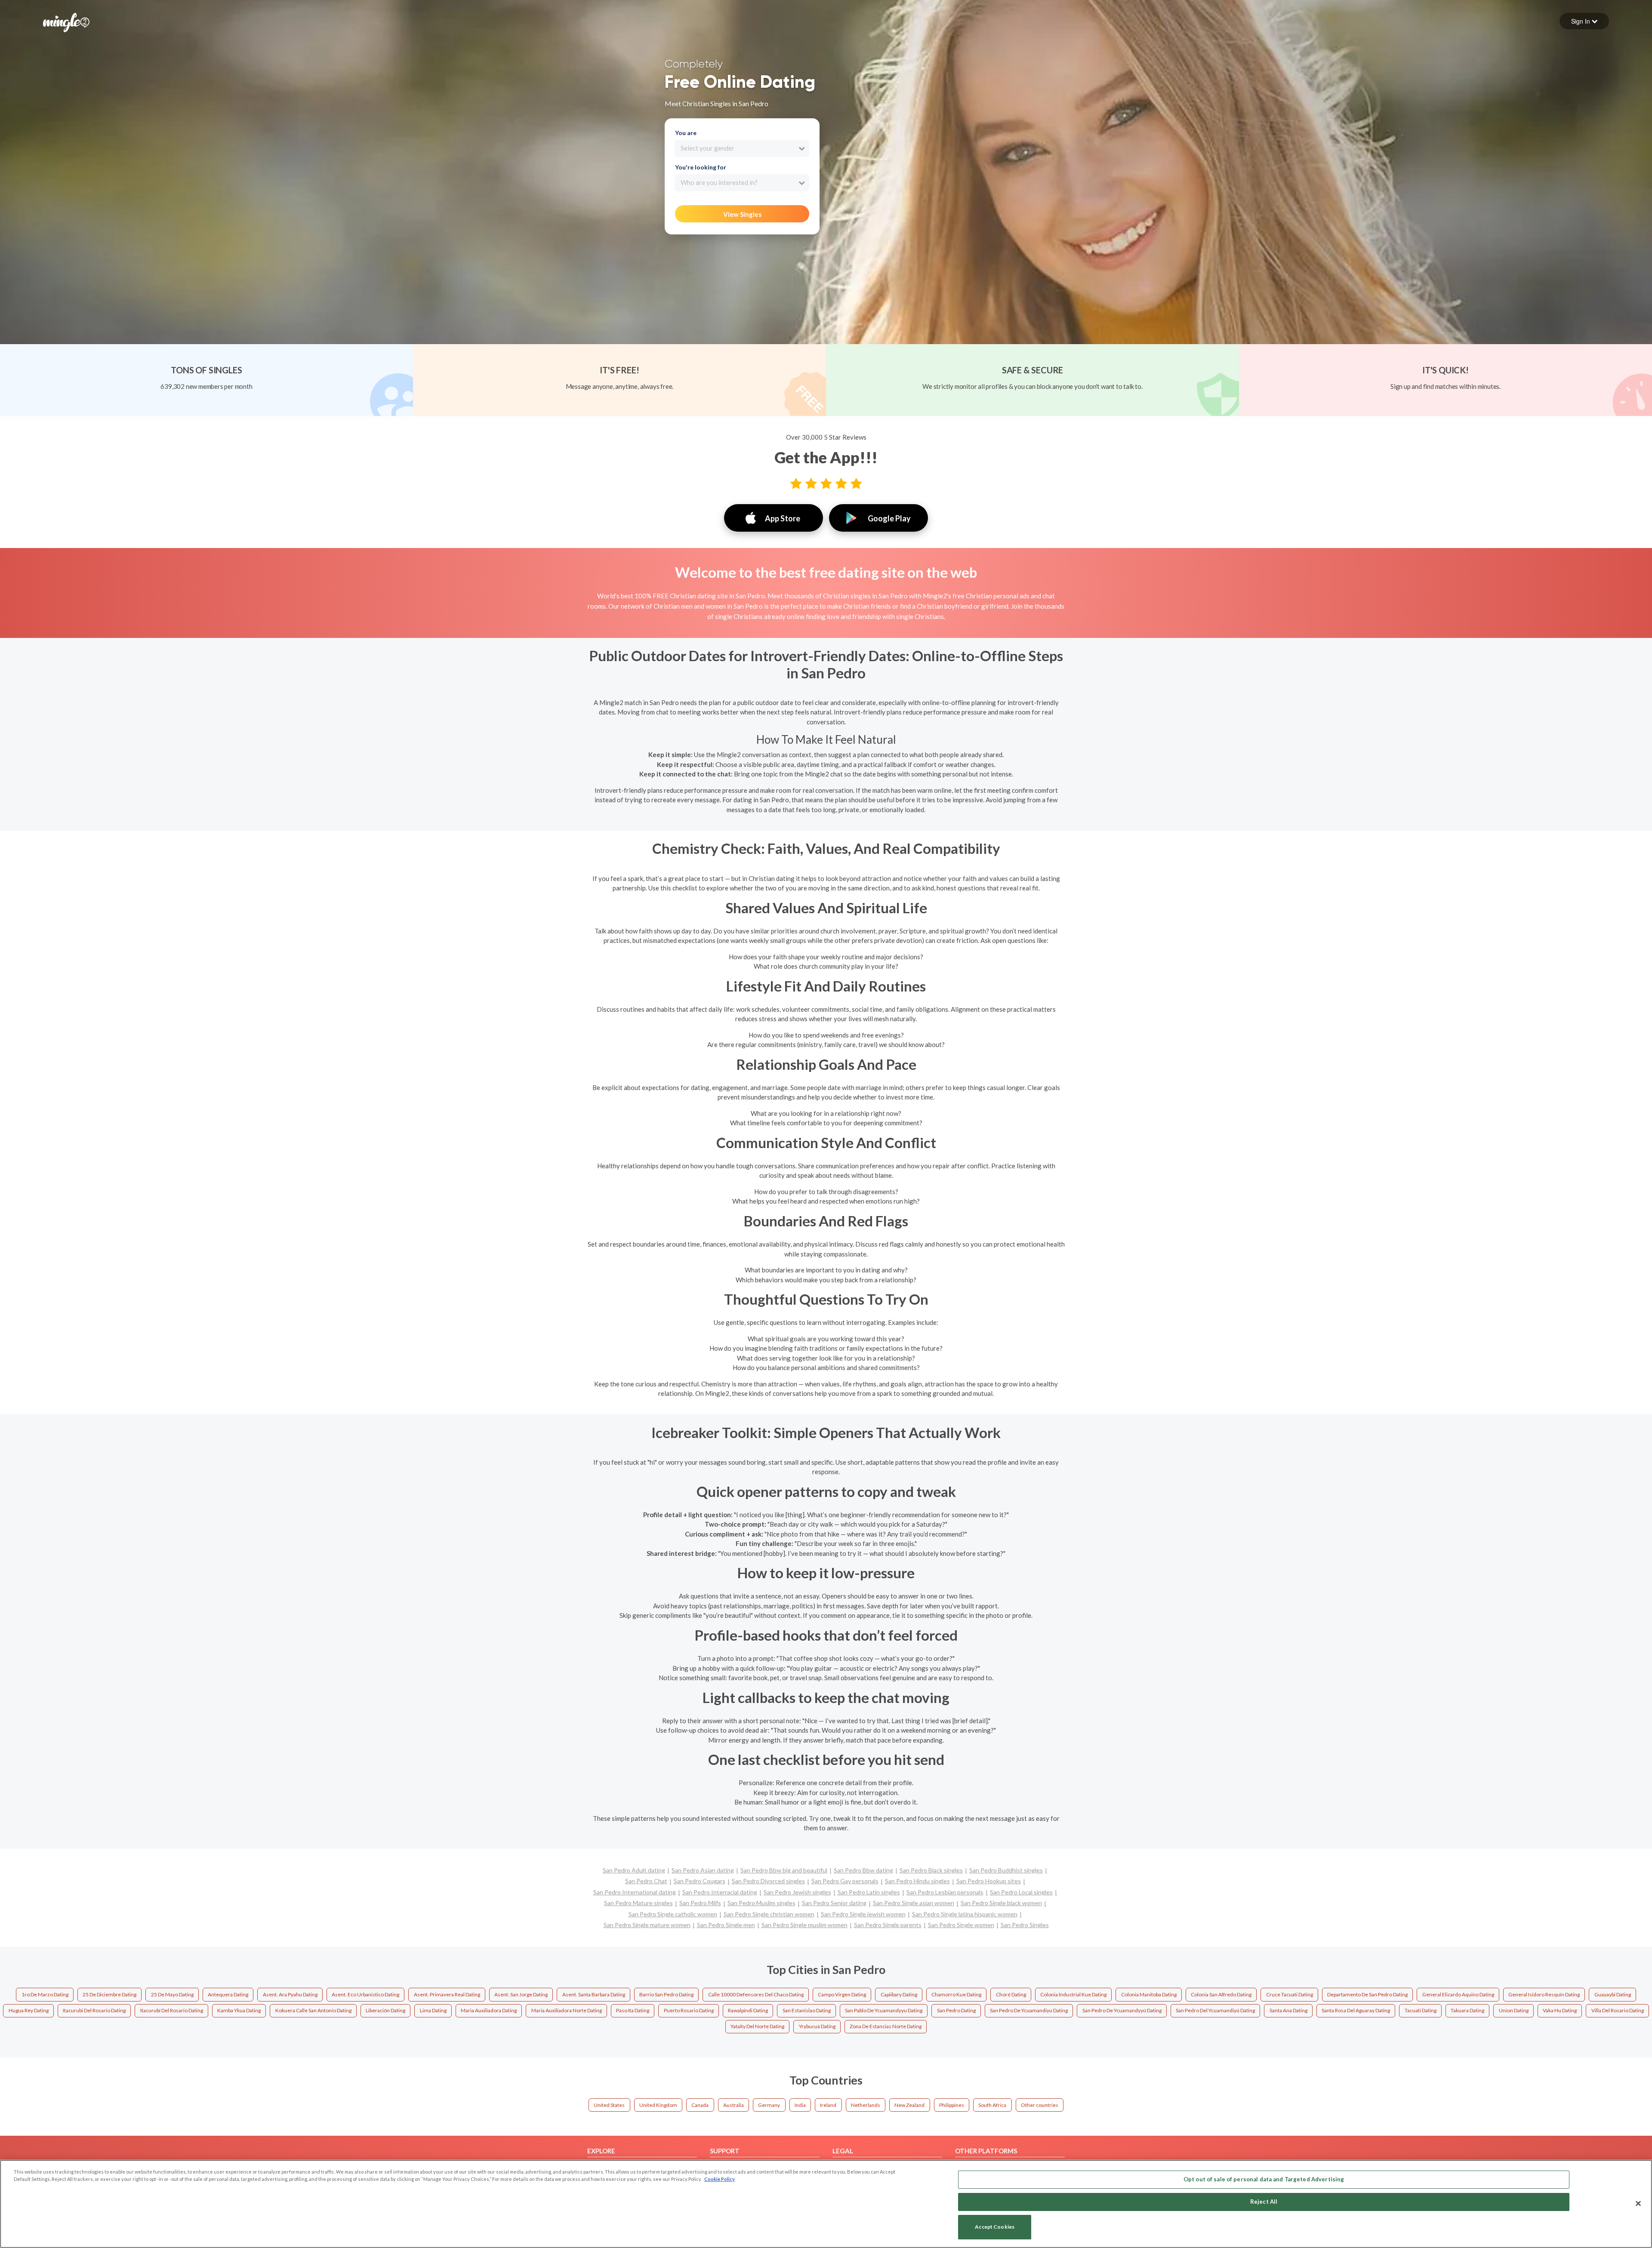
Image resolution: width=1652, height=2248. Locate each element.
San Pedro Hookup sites (989, 1881)
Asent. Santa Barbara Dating (594, 1994)
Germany (769, 2105)
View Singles (742, 214)
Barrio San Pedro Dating (666, 1994)
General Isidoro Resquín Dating (1544, 1994)
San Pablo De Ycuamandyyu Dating (884, 2010)
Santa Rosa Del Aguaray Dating (1356, 2010)
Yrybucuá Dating (817, 2026)
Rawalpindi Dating (748, 2010)
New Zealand (909, 2105)
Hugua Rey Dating (29, 2010)
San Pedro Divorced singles (768, 1881)
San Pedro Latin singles (869, 1892)
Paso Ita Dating (633, 2010)
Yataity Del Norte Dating (757, 2026)
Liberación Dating (385, 2010)
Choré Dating (1011, 1994)
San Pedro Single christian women (769, 1914)
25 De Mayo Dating (172, 1994)
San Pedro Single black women (1001, 1903)
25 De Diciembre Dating (109, 1994)
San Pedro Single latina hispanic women (965, 1914)
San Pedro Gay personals (845, 1881)
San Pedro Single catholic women (673, 1914)
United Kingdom (658, 2105)
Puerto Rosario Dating (689, 2010)
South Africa (992, 2105)
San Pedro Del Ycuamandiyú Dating (1215, 2010)
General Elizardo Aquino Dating (1458, 1994)
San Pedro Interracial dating (720, 1892)
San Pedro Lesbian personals (945, 1892)
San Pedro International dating (635, 1892)
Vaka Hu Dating (1560, 2010)
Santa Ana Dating (1288, 2010)
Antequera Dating (228, 1994)
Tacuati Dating (1421, 2010)
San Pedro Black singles (931, 1870)
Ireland (828, 2105)
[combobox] (742, 148)
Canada (700, 2105)
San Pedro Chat (646, 1881)
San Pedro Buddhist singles (1006, 1870)
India (800, 2105)
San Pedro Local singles (1021, 1892)
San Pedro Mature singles (638, 1903)
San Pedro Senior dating (834, 1903)
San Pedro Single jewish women (863, 1914)
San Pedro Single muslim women (804, 1925)
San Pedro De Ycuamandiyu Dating (1029, 2010)
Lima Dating (433, 2010)
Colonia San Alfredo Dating (1221, 1994)
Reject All (1264, 2202)
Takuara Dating (1467, 2010)
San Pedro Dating (956, 2010)
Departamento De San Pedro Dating (1367, 1994)
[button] (1584, 21)
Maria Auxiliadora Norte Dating (567, 2010)
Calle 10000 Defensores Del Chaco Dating (756, 1994)
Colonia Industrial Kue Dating (1073, 1994)
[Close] (1638, 2203)
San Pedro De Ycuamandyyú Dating (1122, 2010)
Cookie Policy (720, 2179)
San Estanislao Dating (807, 2010)
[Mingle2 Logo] (66, 22)
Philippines (952, 2105)
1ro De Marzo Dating (45, 1994)
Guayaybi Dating (1613, 1994)
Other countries (1040, 2105)
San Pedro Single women (961, 1925)
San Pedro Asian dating (703, 1870)
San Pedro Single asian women (914, 1903)
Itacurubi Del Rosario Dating (94, 2010)
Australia (734, 2105)
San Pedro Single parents (888, 1925)
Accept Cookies (995, 2227)
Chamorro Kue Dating (956, 1994)
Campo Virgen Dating (842, 1994)
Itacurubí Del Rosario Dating (172, 2010)
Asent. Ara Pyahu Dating (290, 1994)
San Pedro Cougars (700, 1881)
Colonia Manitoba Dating (1149, 1994)
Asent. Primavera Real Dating (447, 1994)
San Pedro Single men (726, 1925)
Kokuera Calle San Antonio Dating (313, 2010)
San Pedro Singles (1025, 1925)
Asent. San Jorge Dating (521, 1994)
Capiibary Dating (899, 1994)
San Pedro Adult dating (634, 1870)
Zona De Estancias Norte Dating (886, 2026)
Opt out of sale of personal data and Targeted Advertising (1264, 2179)
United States (609, 2105)
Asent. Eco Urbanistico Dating (365, 1994)
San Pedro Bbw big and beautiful (784, 1870)
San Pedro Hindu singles (917, 1881)
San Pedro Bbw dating (863, 1870)
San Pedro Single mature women (647, 1925)
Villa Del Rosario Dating (1618, 2010)
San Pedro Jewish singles (797, 1892)
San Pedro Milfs (700, 1903)
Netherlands (866, 2105)
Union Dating (1514, 2010)
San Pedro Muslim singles (761, 1903)
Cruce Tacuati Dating (1290, 1994)
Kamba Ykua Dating (239, 2010)
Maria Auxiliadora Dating (489, 2010)
